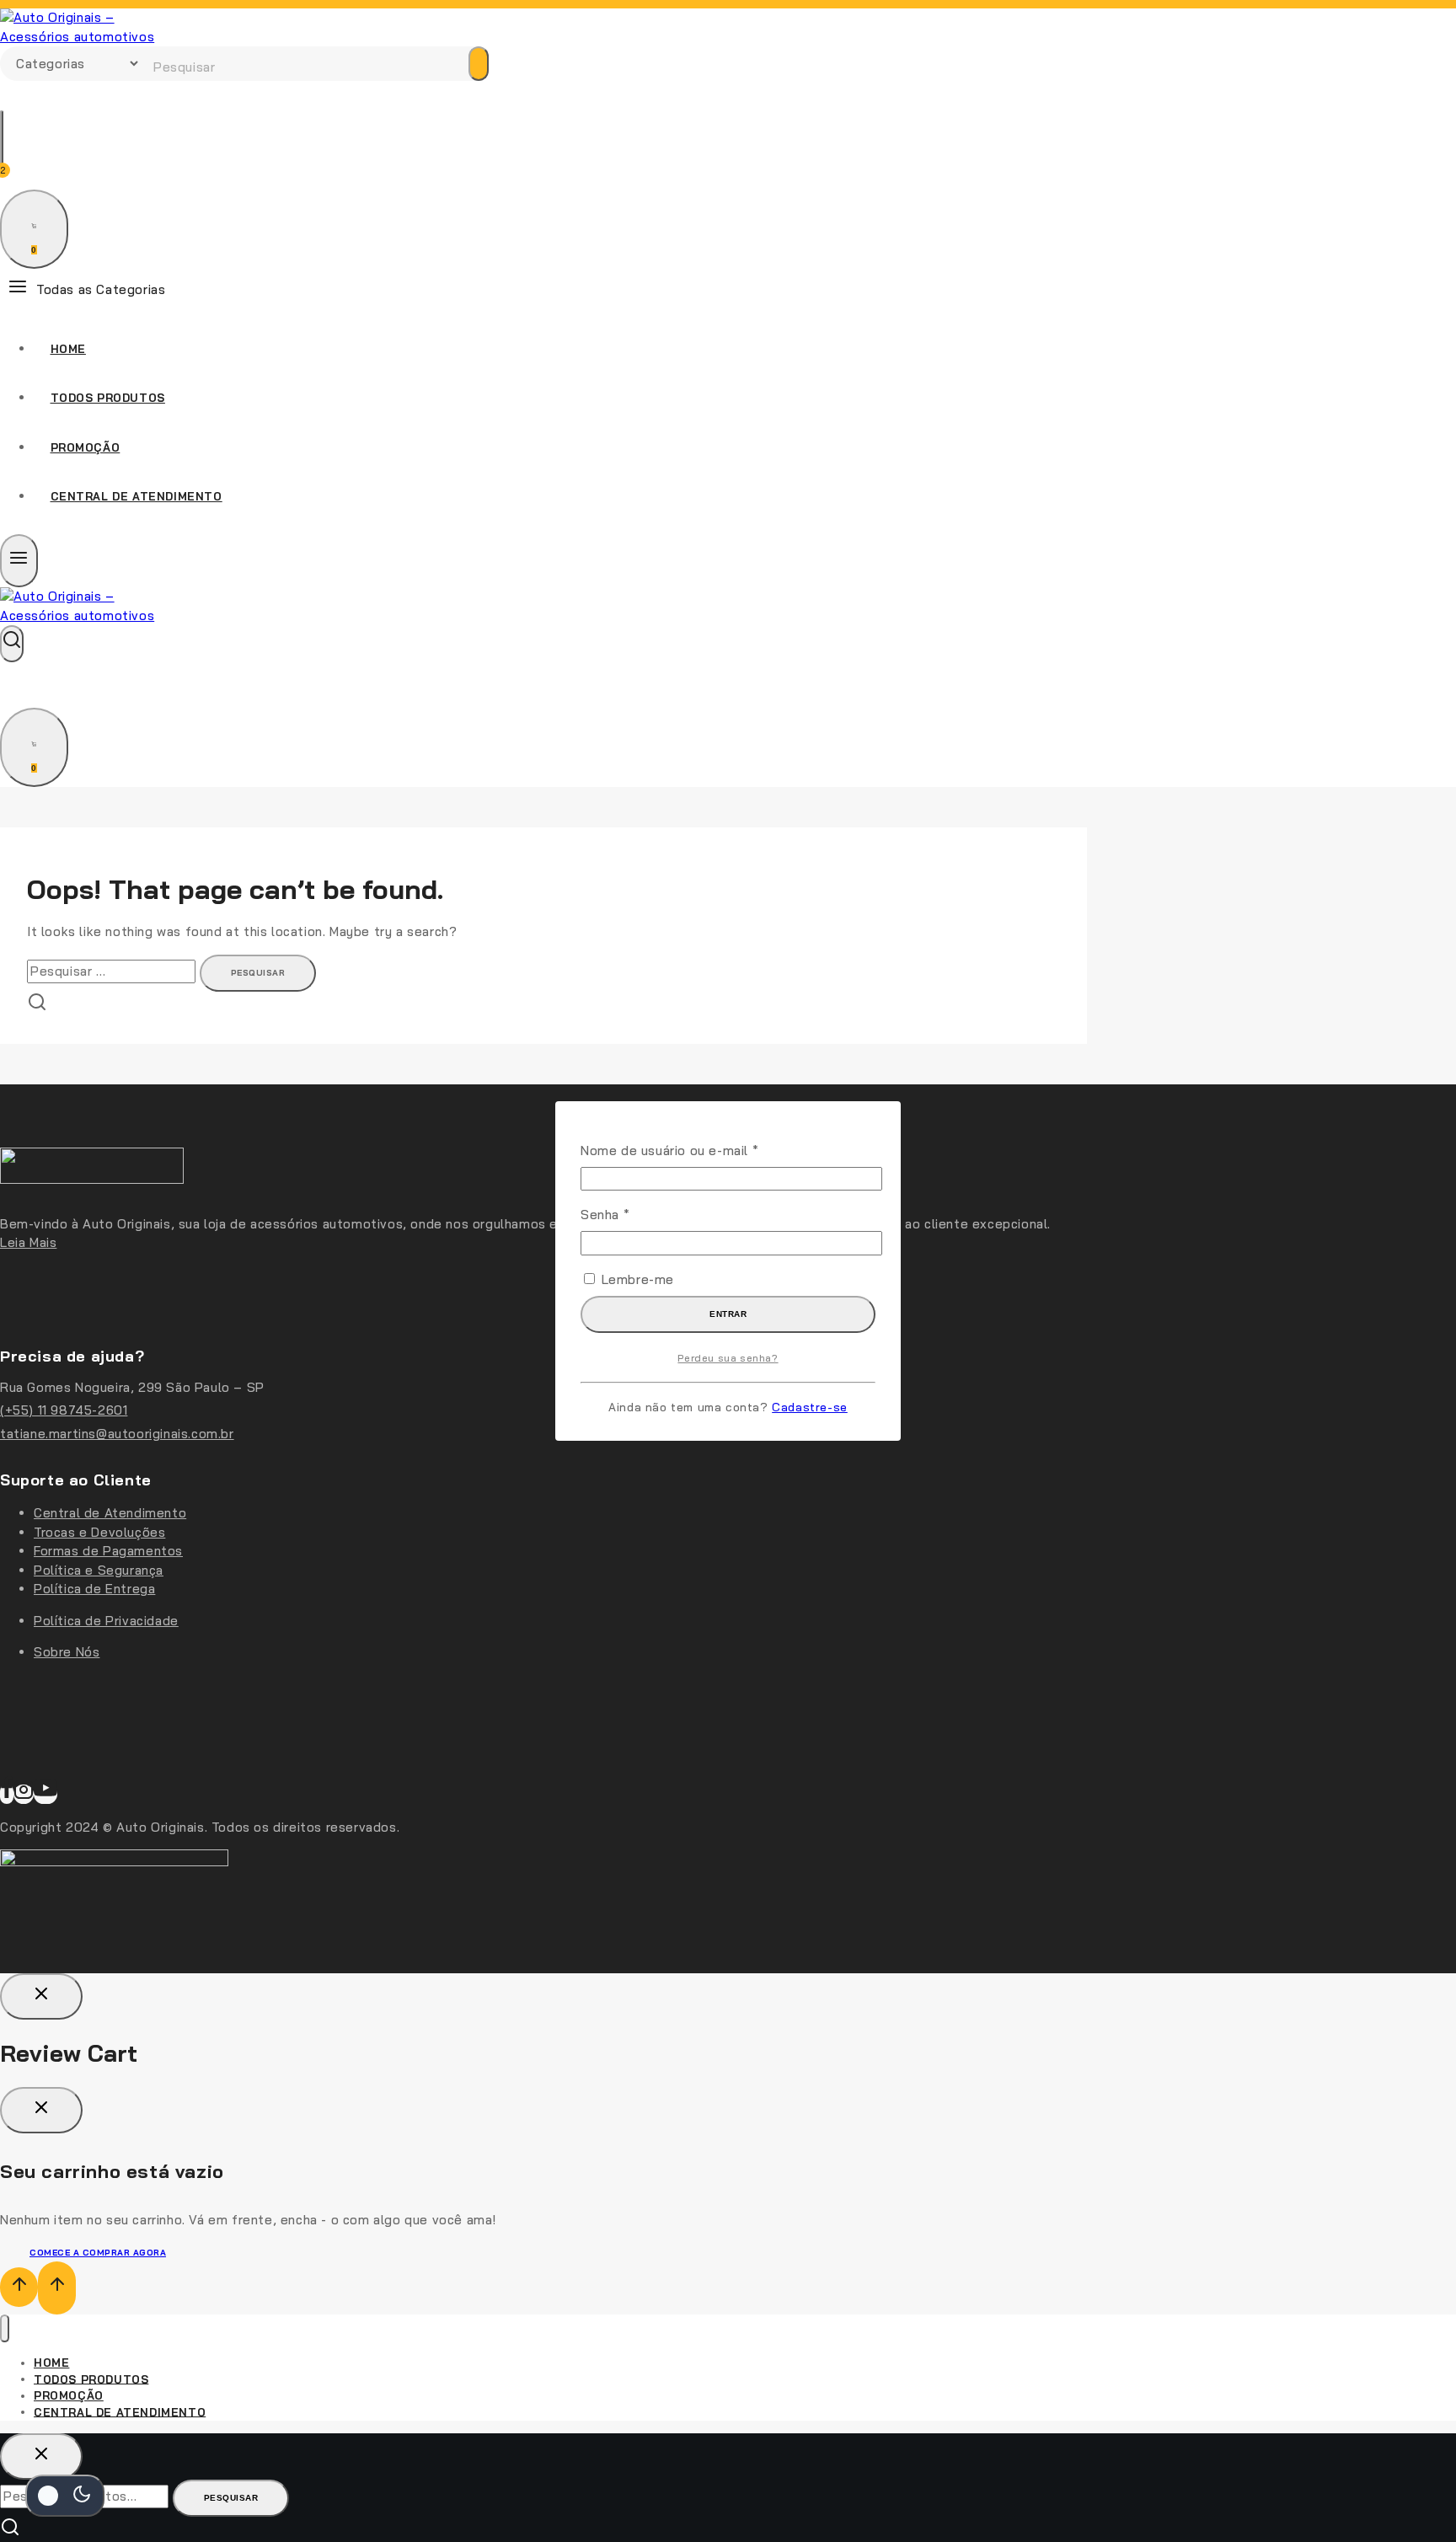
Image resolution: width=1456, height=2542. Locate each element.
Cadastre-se (810, 1407)
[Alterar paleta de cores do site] (65, 2496)
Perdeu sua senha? (728, 1358)
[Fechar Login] (41, 1996)
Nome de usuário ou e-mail (705, 1150)
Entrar (728, 1314)
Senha (640, 1214)
